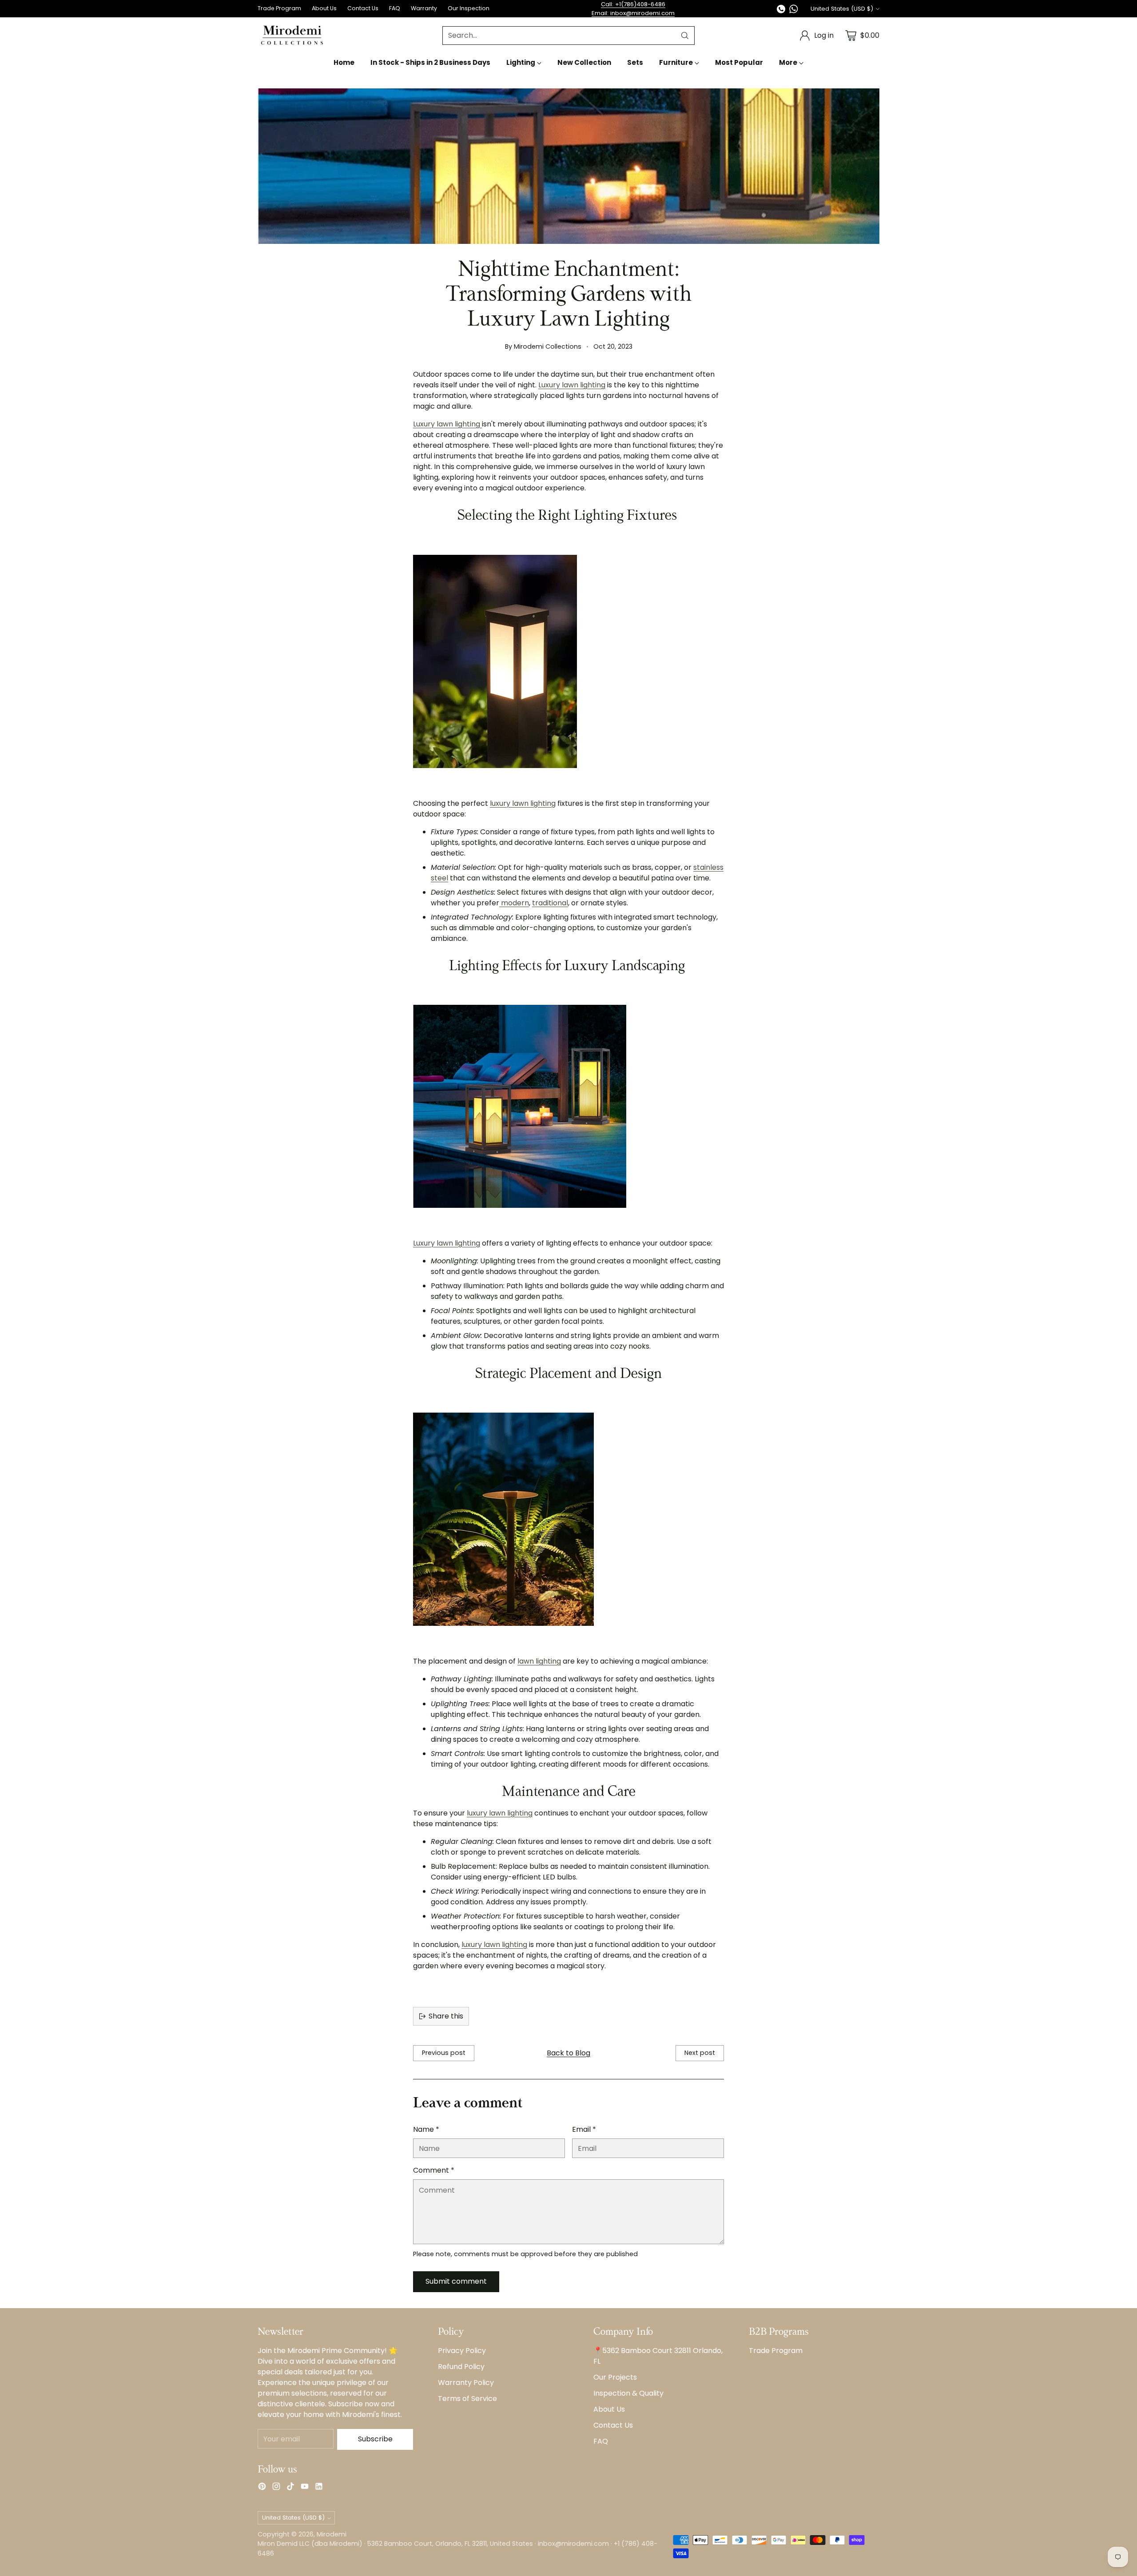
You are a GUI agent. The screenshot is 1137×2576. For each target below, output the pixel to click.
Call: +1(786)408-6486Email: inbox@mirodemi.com (633, 9)
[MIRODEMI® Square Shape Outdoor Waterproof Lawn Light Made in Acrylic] (568, 661)
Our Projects (615, 2377)
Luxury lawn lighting (572, 385)
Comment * (434, 2170)
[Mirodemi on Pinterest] (262, 2488)
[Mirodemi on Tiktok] (290, 2488)
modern (514, 903)
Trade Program (776, 2351)
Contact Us (613, 2425)
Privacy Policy (462, 2351)
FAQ (601, 2441)
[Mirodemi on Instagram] (276, 2488)
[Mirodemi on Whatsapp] (794, 10)
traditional (550, 903)
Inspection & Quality (628, 2393)
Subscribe (375, 2439)
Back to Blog (568, 2053)
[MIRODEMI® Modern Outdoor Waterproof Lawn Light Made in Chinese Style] (568, 1106)
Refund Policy (461, 2367)
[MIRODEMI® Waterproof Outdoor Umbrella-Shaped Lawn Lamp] (568, 1519)
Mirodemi (332, 2534)
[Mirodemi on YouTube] (305, 2488)
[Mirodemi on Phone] (781, 10)
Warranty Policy (466, 2383)
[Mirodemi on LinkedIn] (319, 2488)
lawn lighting (539, 1661)
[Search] (685, 36)
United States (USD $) (842, 9)
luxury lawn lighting (523, 803)
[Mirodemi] (292, 35)
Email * (584, 2129)
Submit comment (456, 2281)
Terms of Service (467, 2399)
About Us (609, 2409)
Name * (426, 2129)
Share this (446, 2016)
